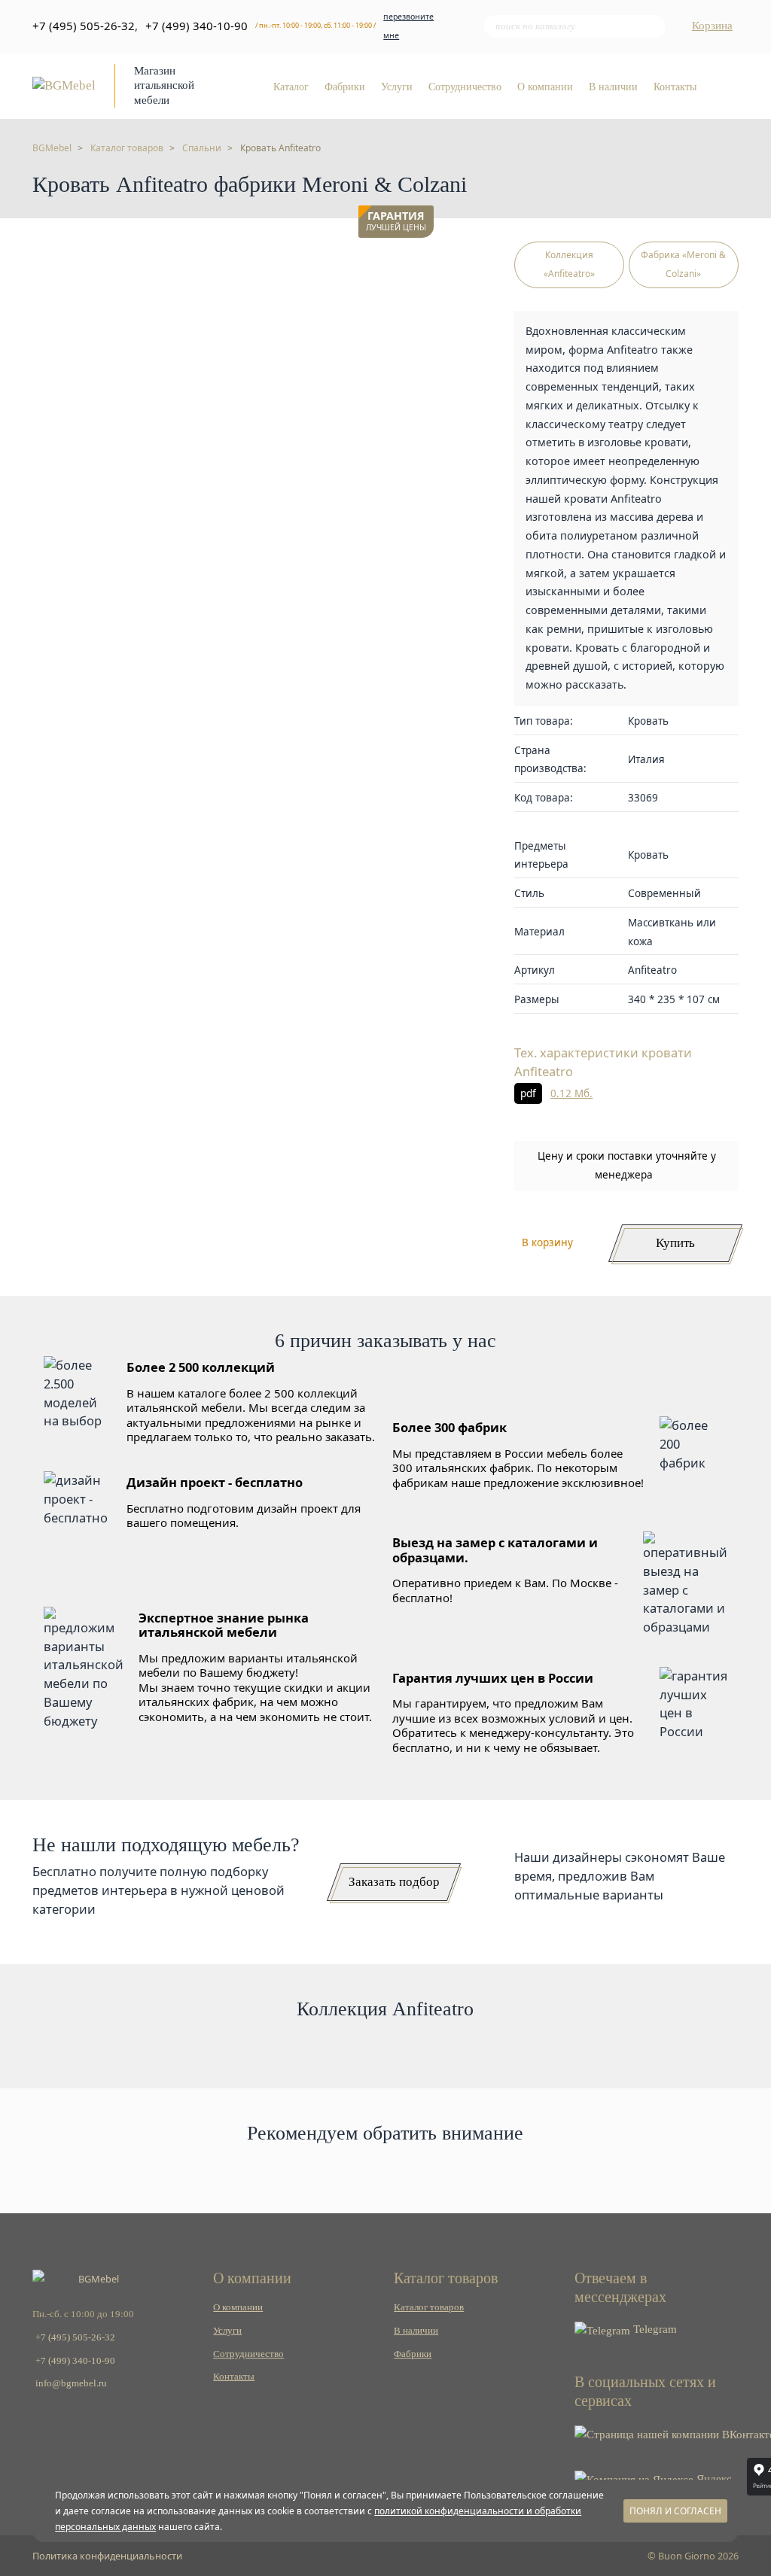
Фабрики (345, 87)
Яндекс (713, 2479)
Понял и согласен (675, 2511)
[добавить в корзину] (419, 260)
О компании (545, 87)
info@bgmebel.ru (71, 2383)
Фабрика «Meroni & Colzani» (683, 264)
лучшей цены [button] (396, 222)
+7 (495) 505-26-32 (84, 26)
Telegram (654, 2329)
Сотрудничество (465, 87)
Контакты (675, 87)
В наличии (613, 87)
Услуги (397, 87)
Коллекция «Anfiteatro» (569, 264)
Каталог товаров (429, 2307)
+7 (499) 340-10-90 (197, 26)
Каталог (291, 87)
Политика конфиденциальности (107, 2556)
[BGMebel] (64, 85)
